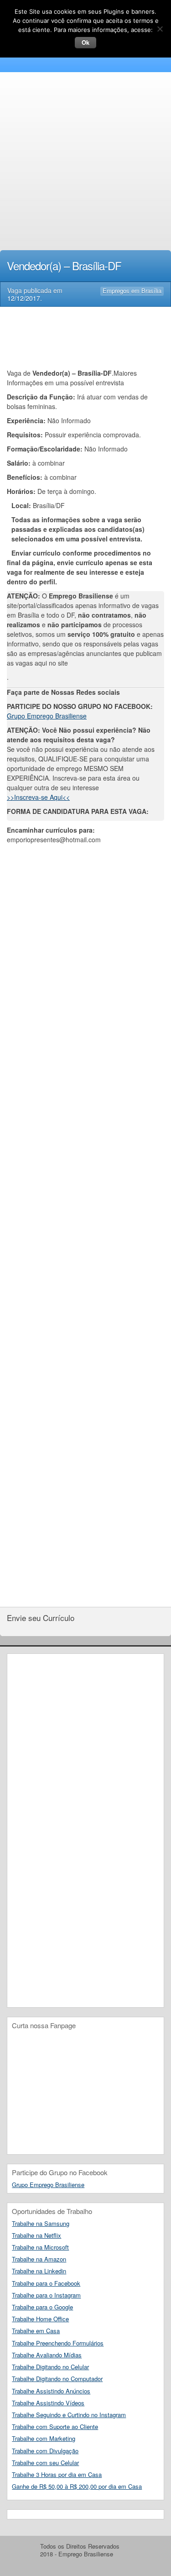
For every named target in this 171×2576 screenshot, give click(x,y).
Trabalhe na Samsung (41, 2223)
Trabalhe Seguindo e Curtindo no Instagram (69, 2415)
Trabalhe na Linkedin (39, 2271)
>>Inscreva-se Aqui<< (38, 797)
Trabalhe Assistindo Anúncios (51, 2391)
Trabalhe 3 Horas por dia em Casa (57, 2474)
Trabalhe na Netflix (36, 2235)
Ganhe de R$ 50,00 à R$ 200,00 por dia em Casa (77, 2486)
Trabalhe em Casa (36, 2331)
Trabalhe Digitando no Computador (57, 2379)
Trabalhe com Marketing (44, 2438)
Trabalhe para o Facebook (46, 2283)
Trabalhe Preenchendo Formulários (58, 2343)
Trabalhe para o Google (42, 2307)
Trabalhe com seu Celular (45, 2463)
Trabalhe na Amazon (39, 2259)
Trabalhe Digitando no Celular (50, 2367)
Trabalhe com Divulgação (45, 2451)
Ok (85, 42)
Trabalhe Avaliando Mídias (47, 2355)
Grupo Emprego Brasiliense (47, 716)
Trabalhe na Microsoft (40, 2247)
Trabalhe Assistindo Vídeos (48, 2403)
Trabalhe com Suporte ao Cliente (55, 2426)
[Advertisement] (85, 163)
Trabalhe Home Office (40, 2319)
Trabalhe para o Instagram (46, 2295)
